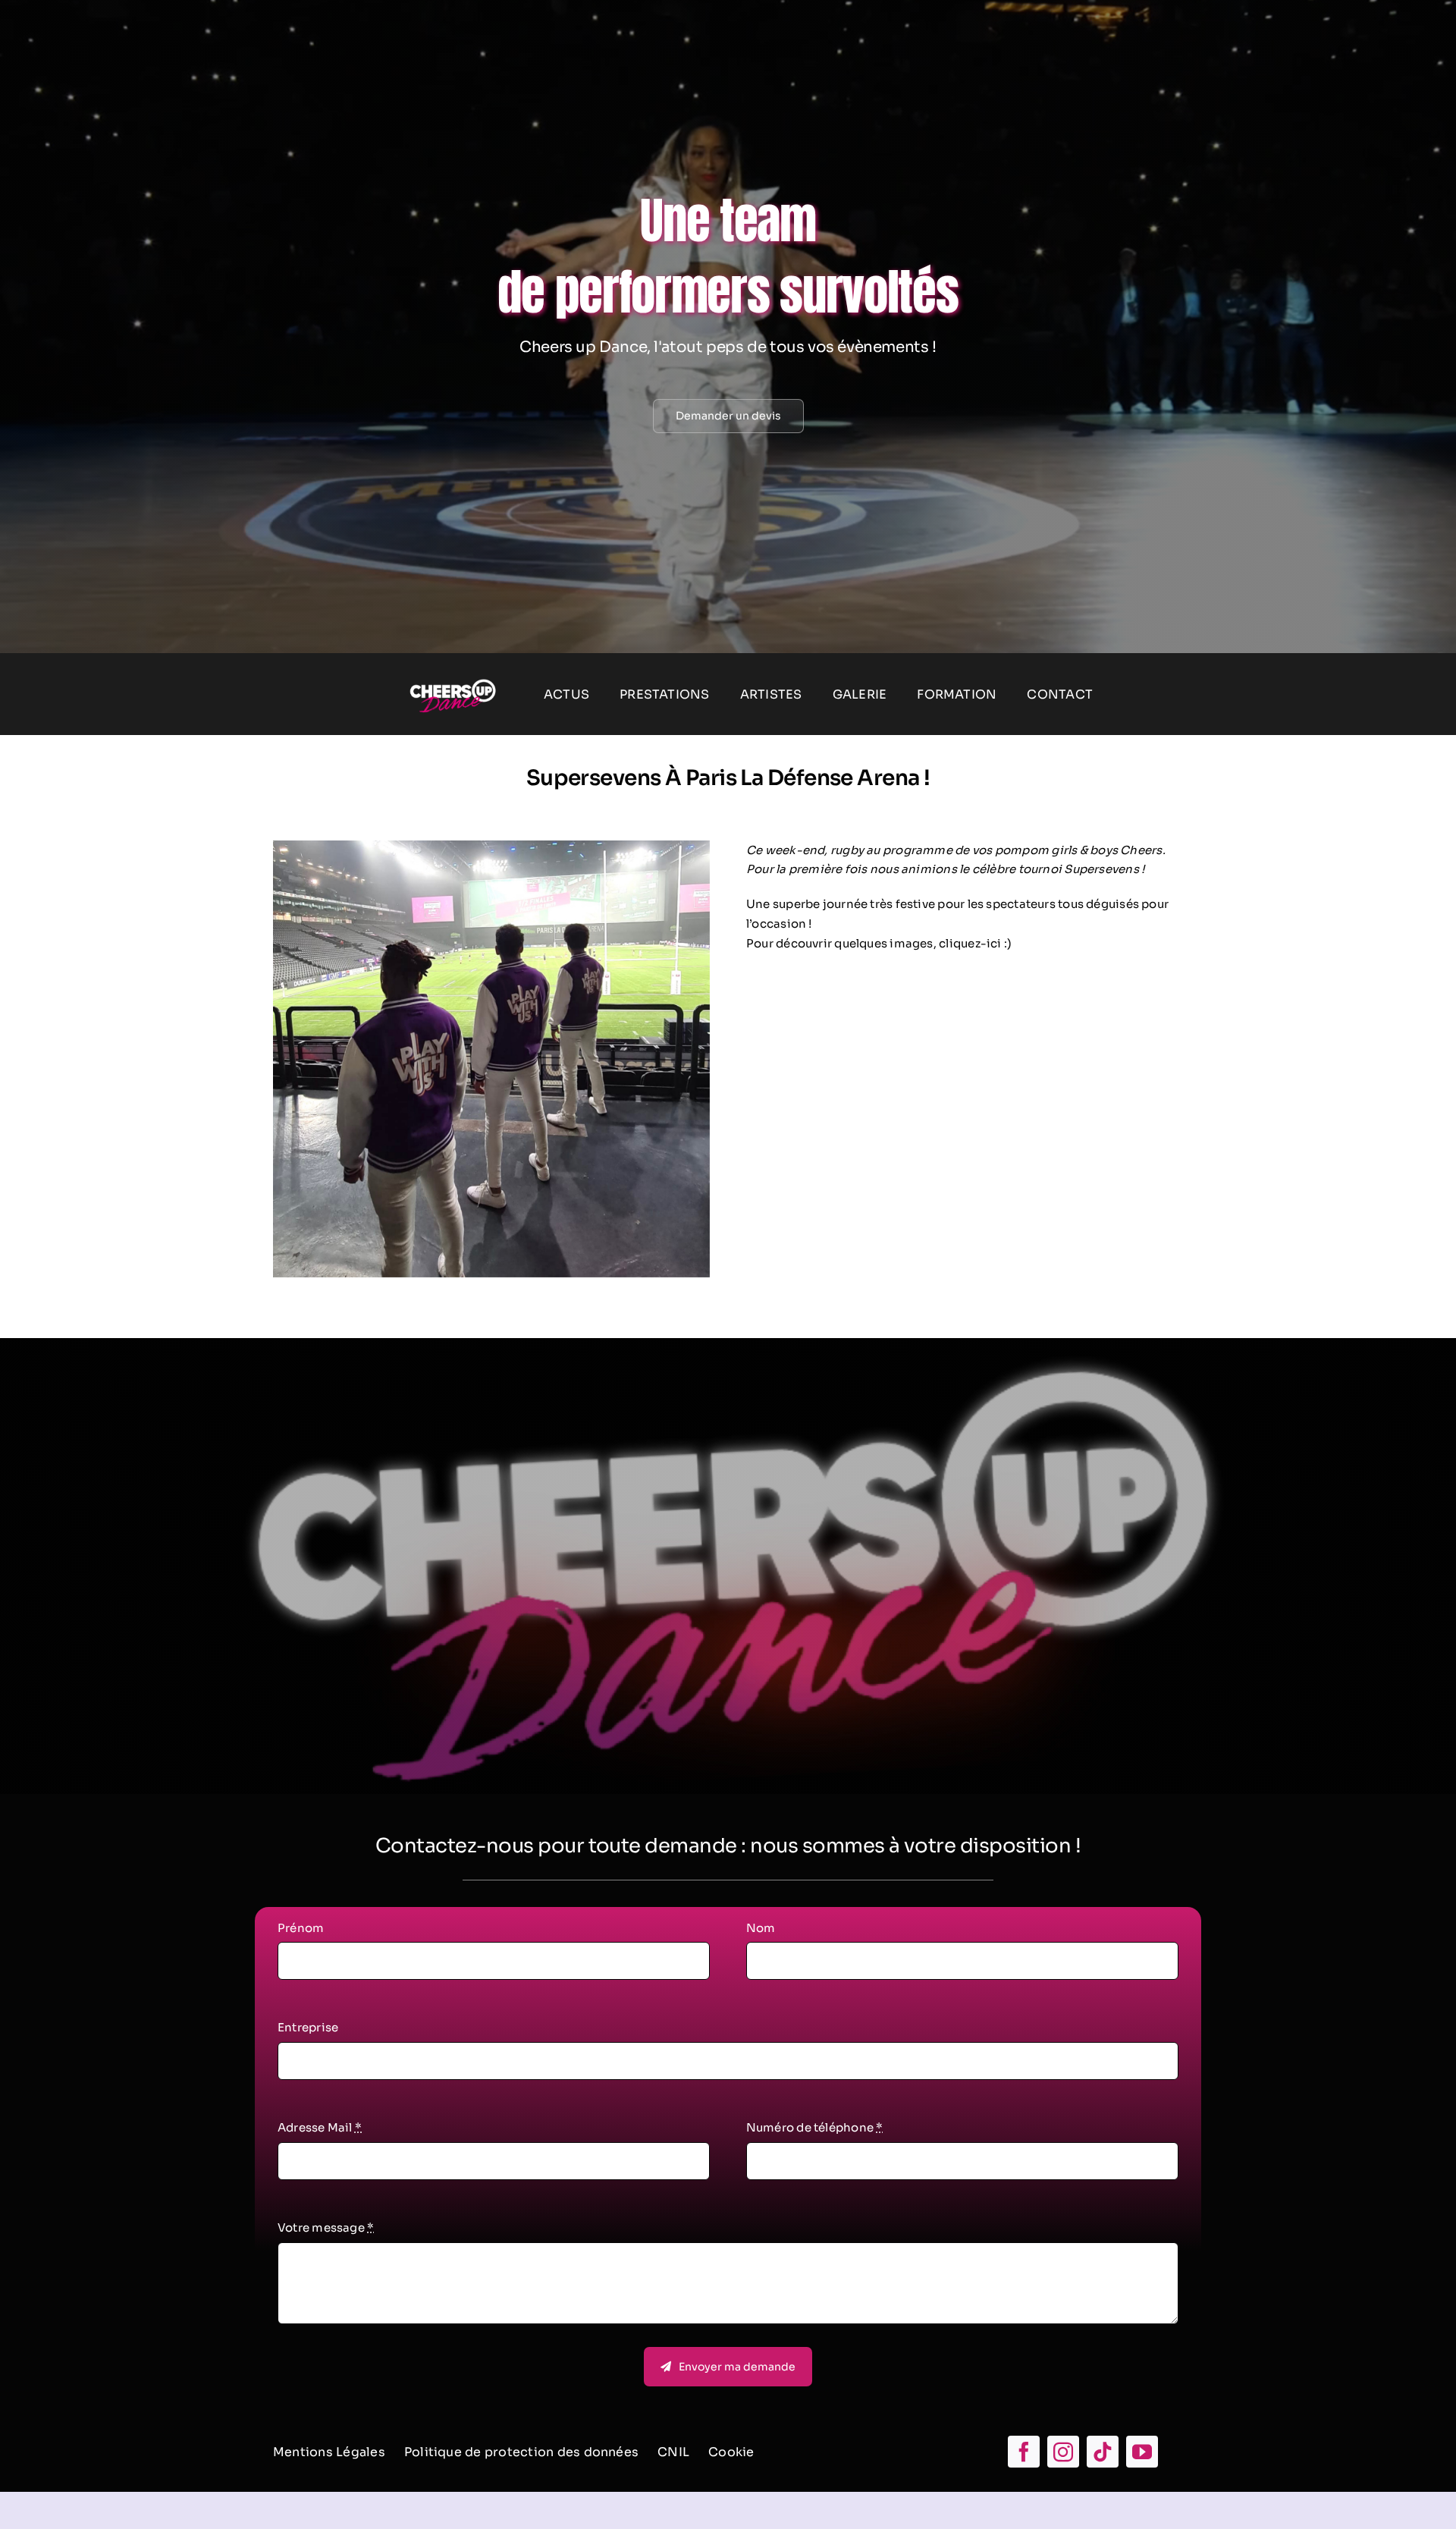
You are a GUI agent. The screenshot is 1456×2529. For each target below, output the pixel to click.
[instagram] (1063, 2452)
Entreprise (308, 2027)
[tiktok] (1103, 2452)
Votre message (326, 2227)
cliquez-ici (970, 943)
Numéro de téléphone (815, 2127)
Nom (761, 1928)
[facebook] (1024, 2452)
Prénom (301, 1928)
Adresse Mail (320, 2127)
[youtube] (1142, 2452)
